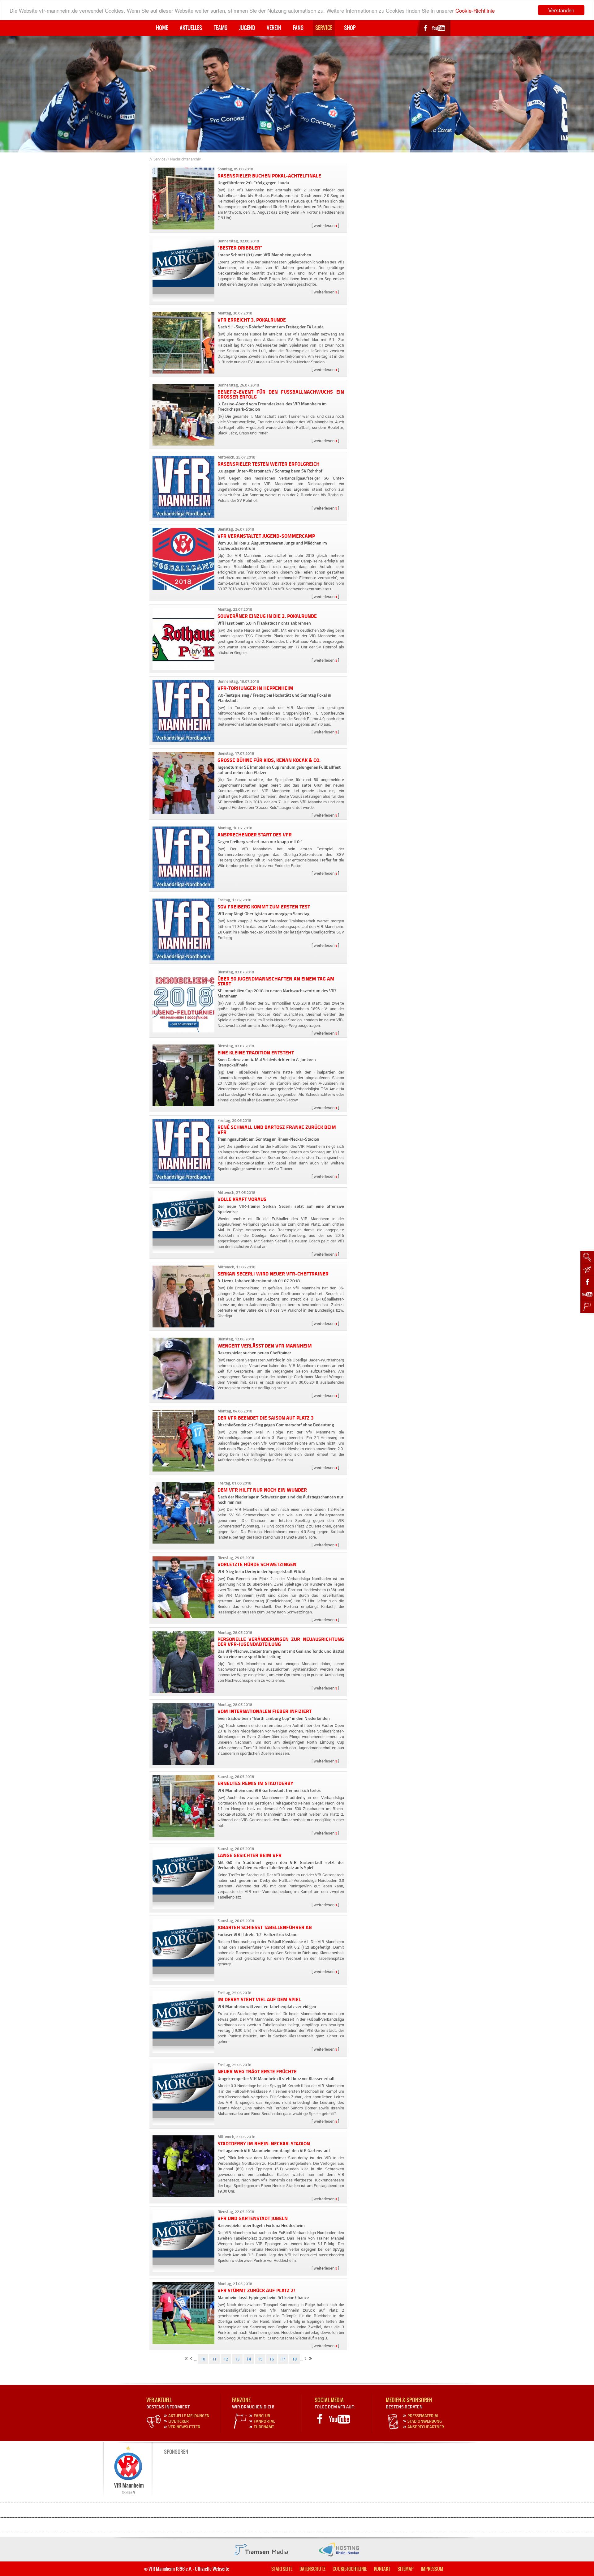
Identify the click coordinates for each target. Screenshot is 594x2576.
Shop (350, 28)
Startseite (282, 2569)
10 (203, 2359)
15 (260, 2359)
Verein (274, 28)
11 (214, 2359)
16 (272, 2359)
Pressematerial (423, 2416)
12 (226, 2359)
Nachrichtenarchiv (185, 159)
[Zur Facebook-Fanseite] (587, 1282)
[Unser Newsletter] (587, 1270)
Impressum (432, 2569)
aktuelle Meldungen (189, 2416)
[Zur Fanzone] (587, 1307)
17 (283, 2359)
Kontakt (382, 2569)
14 (249, 2359)
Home (162, 28)
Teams (221, 28)
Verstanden (561, 10)
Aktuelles (191, 28)
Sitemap (406, 2569)
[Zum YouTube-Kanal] (587, 1294)
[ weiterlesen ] (325, 226)
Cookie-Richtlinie (475, 10)
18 (295, 2359)
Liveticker (179, 2421)
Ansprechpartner (426, 2427)
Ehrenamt (264, 2427)
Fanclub (262, 2416)
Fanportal (264, 2421)
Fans (298, 28)
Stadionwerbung (425, 2421)
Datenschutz (312, 2569)
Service (324, 28)
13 (237, 2359)
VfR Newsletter (184, 2427)
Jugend (247, 28)
